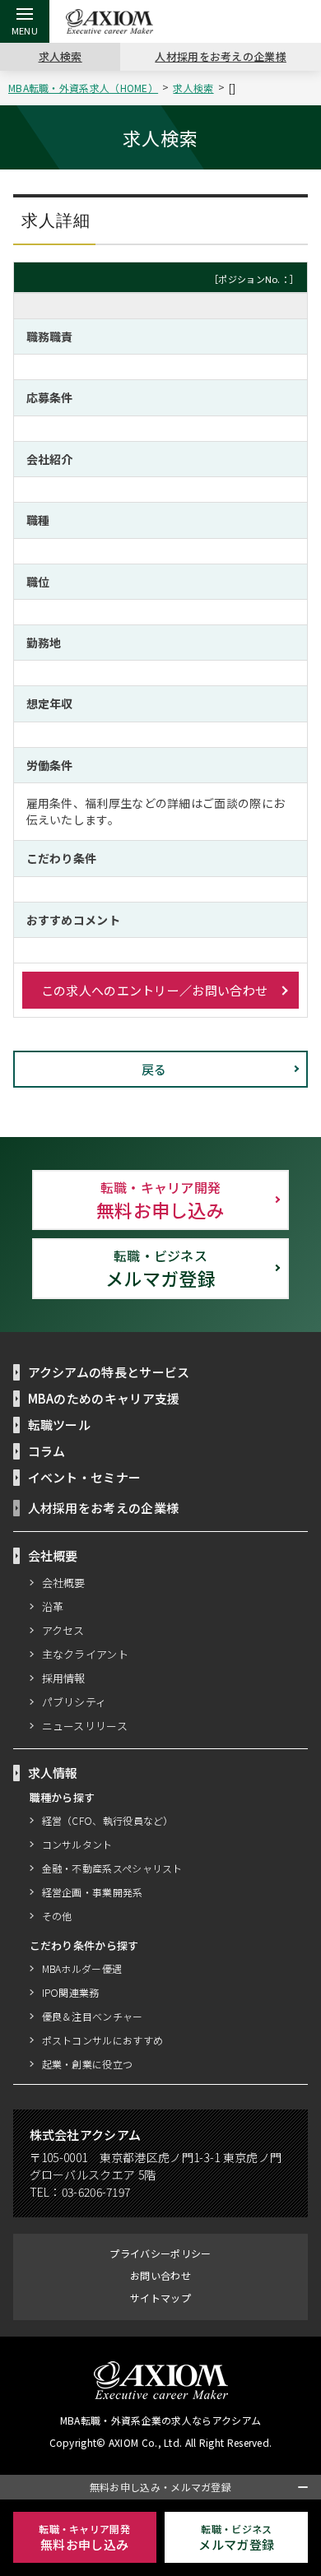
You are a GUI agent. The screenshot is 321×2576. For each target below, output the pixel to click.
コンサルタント (77, 1844)
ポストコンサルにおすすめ (103, 2040)
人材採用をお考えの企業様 (221, 56)
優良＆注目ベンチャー (93, 2016)
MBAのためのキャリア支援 (104, 1398)
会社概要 (64, 1583)
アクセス (63, 1630)
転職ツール (60, 1425)
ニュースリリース (85, 1726)
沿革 (53, 1606)
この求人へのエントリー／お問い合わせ (154, 990)
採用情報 (64, 1678)
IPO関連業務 (71, 1992)
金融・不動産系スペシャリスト (112, 1868)
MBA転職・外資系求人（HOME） (83, 88)
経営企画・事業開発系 (93, 1892)
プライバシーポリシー (160, 2253)
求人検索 (60, 56)
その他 (57, 1916)
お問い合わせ (160, 2275)
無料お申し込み (160, 1200)
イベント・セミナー (85, 1477)
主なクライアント (85, 1654)
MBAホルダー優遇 (82, 1968)
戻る (154, 1069)
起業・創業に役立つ (88, 2064)
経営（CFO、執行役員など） (108, 1820)
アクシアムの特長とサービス (109, 1372)
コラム (47, 1451)
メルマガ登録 (160, 1268)
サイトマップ (160, 2298)
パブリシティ (74, 1702)
